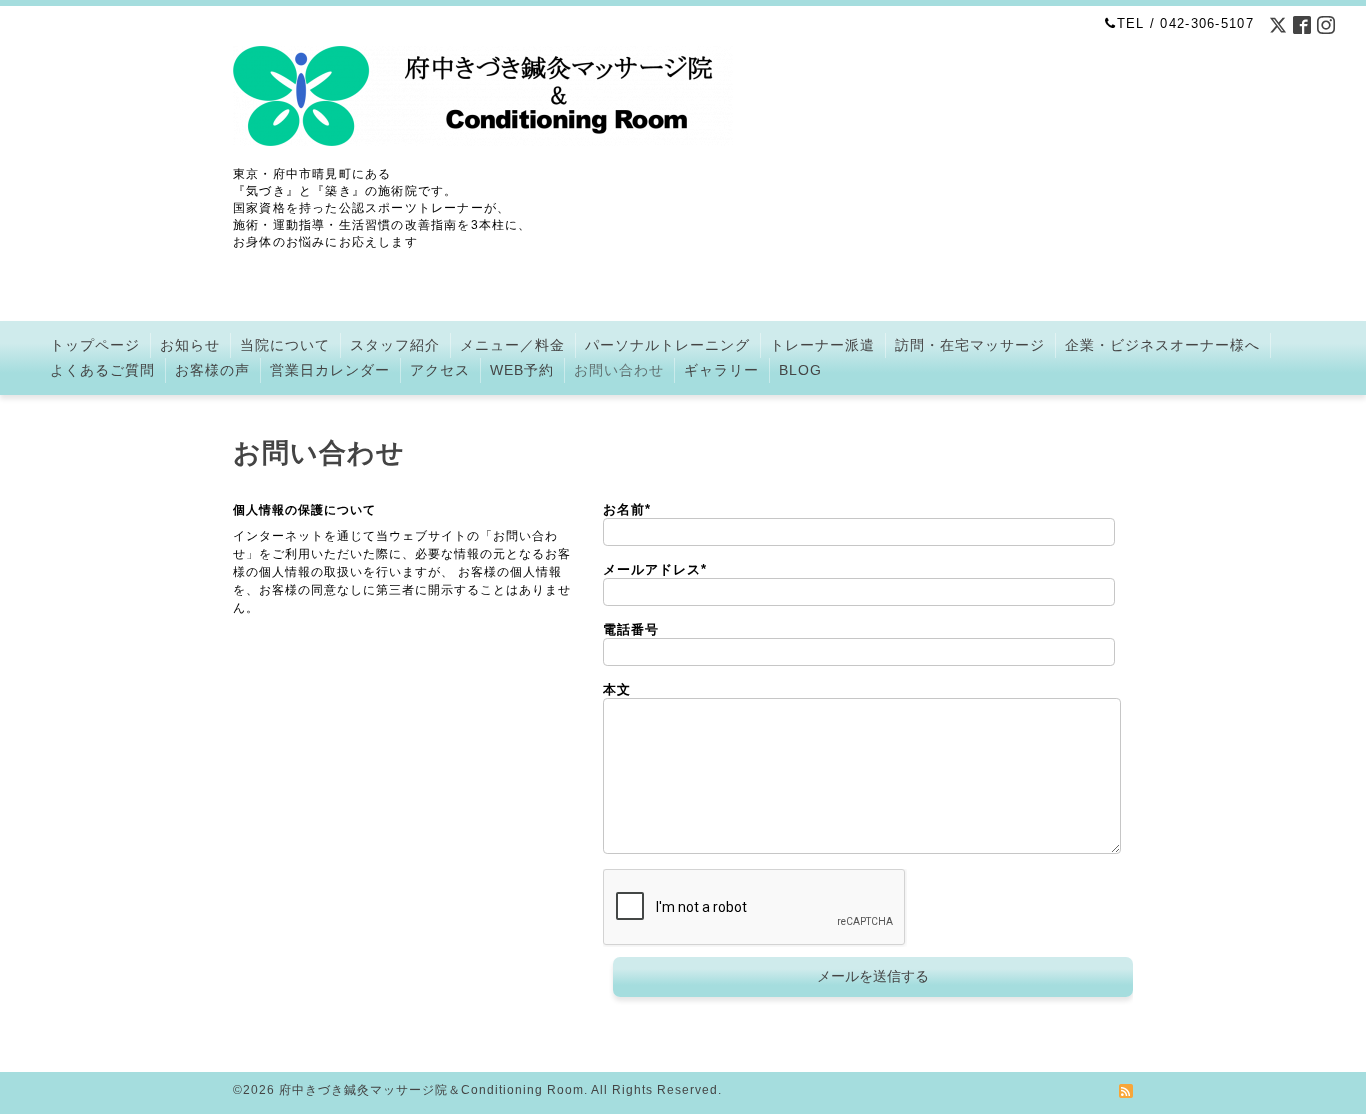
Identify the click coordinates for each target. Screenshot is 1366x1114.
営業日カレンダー (330, 370)
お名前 (627, 509)
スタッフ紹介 (395, 345)
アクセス (440, 370)
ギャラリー (721, 370)
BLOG (800, 370)
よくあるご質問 (102, 370)
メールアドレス (655, 569)
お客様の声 (212, 370)
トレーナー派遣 (822, 345)
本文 (617, 689)
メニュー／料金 (512, 345)
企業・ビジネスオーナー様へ (1162, 345)
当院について (285, 345)
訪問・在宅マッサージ (970, 345)
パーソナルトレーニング (667, 345)
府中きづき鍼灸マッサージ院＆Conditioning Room (431, 1090)
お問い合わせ (619, 370)
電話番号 (631, 629)
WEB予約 (522, 370)
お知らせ (190, 345)
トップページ (95, 345)
